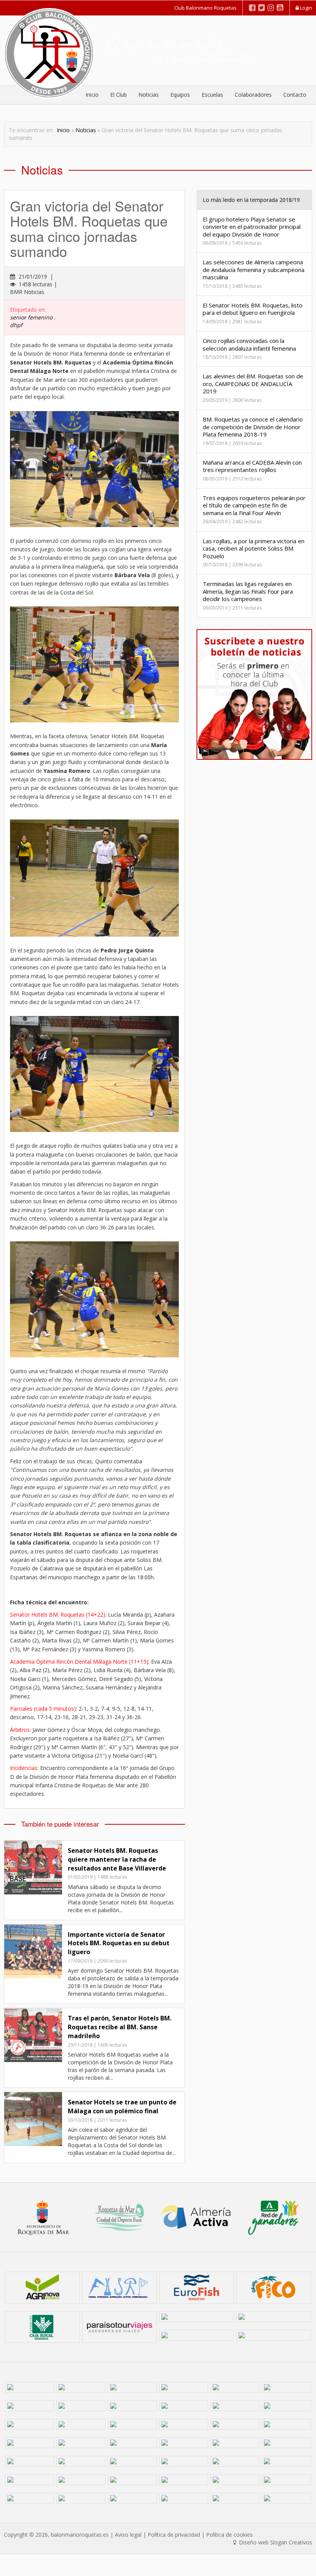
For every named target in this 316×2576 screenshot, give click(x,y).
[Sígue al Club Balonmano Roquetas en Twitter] (261, 8)
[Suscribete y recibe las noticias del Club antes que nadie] (254, 694)
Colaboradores (253, 95)
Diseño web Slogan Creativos (275, 2542)
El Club (118, 95)
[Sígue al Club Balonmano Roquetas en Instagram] (271, 8)
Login (305, 8)
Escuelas (212, 95)
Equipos (180, 95)
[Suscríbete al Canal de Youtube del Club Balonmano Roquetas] (280, 8)
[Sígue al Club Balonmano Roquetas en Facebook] (252, 8)
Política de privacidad (174, 2535)
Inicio (63, 130)
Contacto (295, 95)
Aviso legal (128, 2535)
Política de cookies (229, 2535)
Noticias (149, 95)
